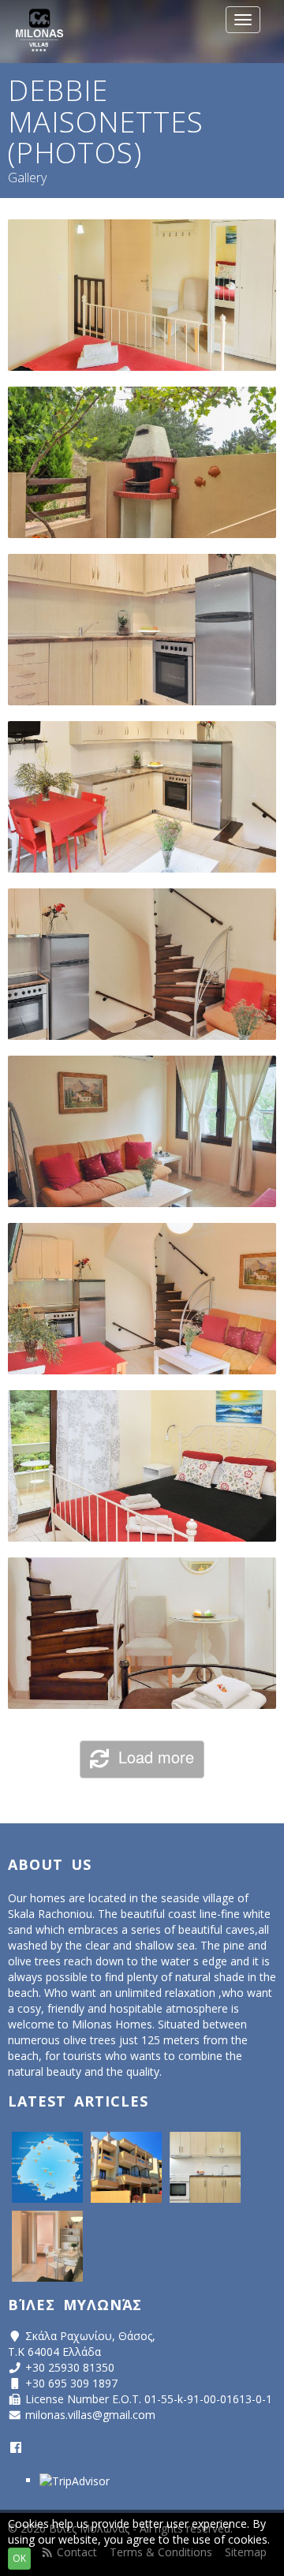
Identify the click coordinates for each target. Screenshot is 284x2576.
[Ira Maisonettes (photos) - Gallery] (47, 2246)
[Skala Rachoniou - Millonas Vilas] (47, 2167)
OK (19, 2558)
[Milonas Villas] (39, 32)
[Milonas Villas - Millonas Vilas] (126, 2167)
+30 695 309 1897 (71, 2383)
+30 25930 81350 (70, 2367)
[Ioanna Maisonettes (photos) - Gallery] (205, 2167)
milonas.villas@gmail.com (90, 2415)
